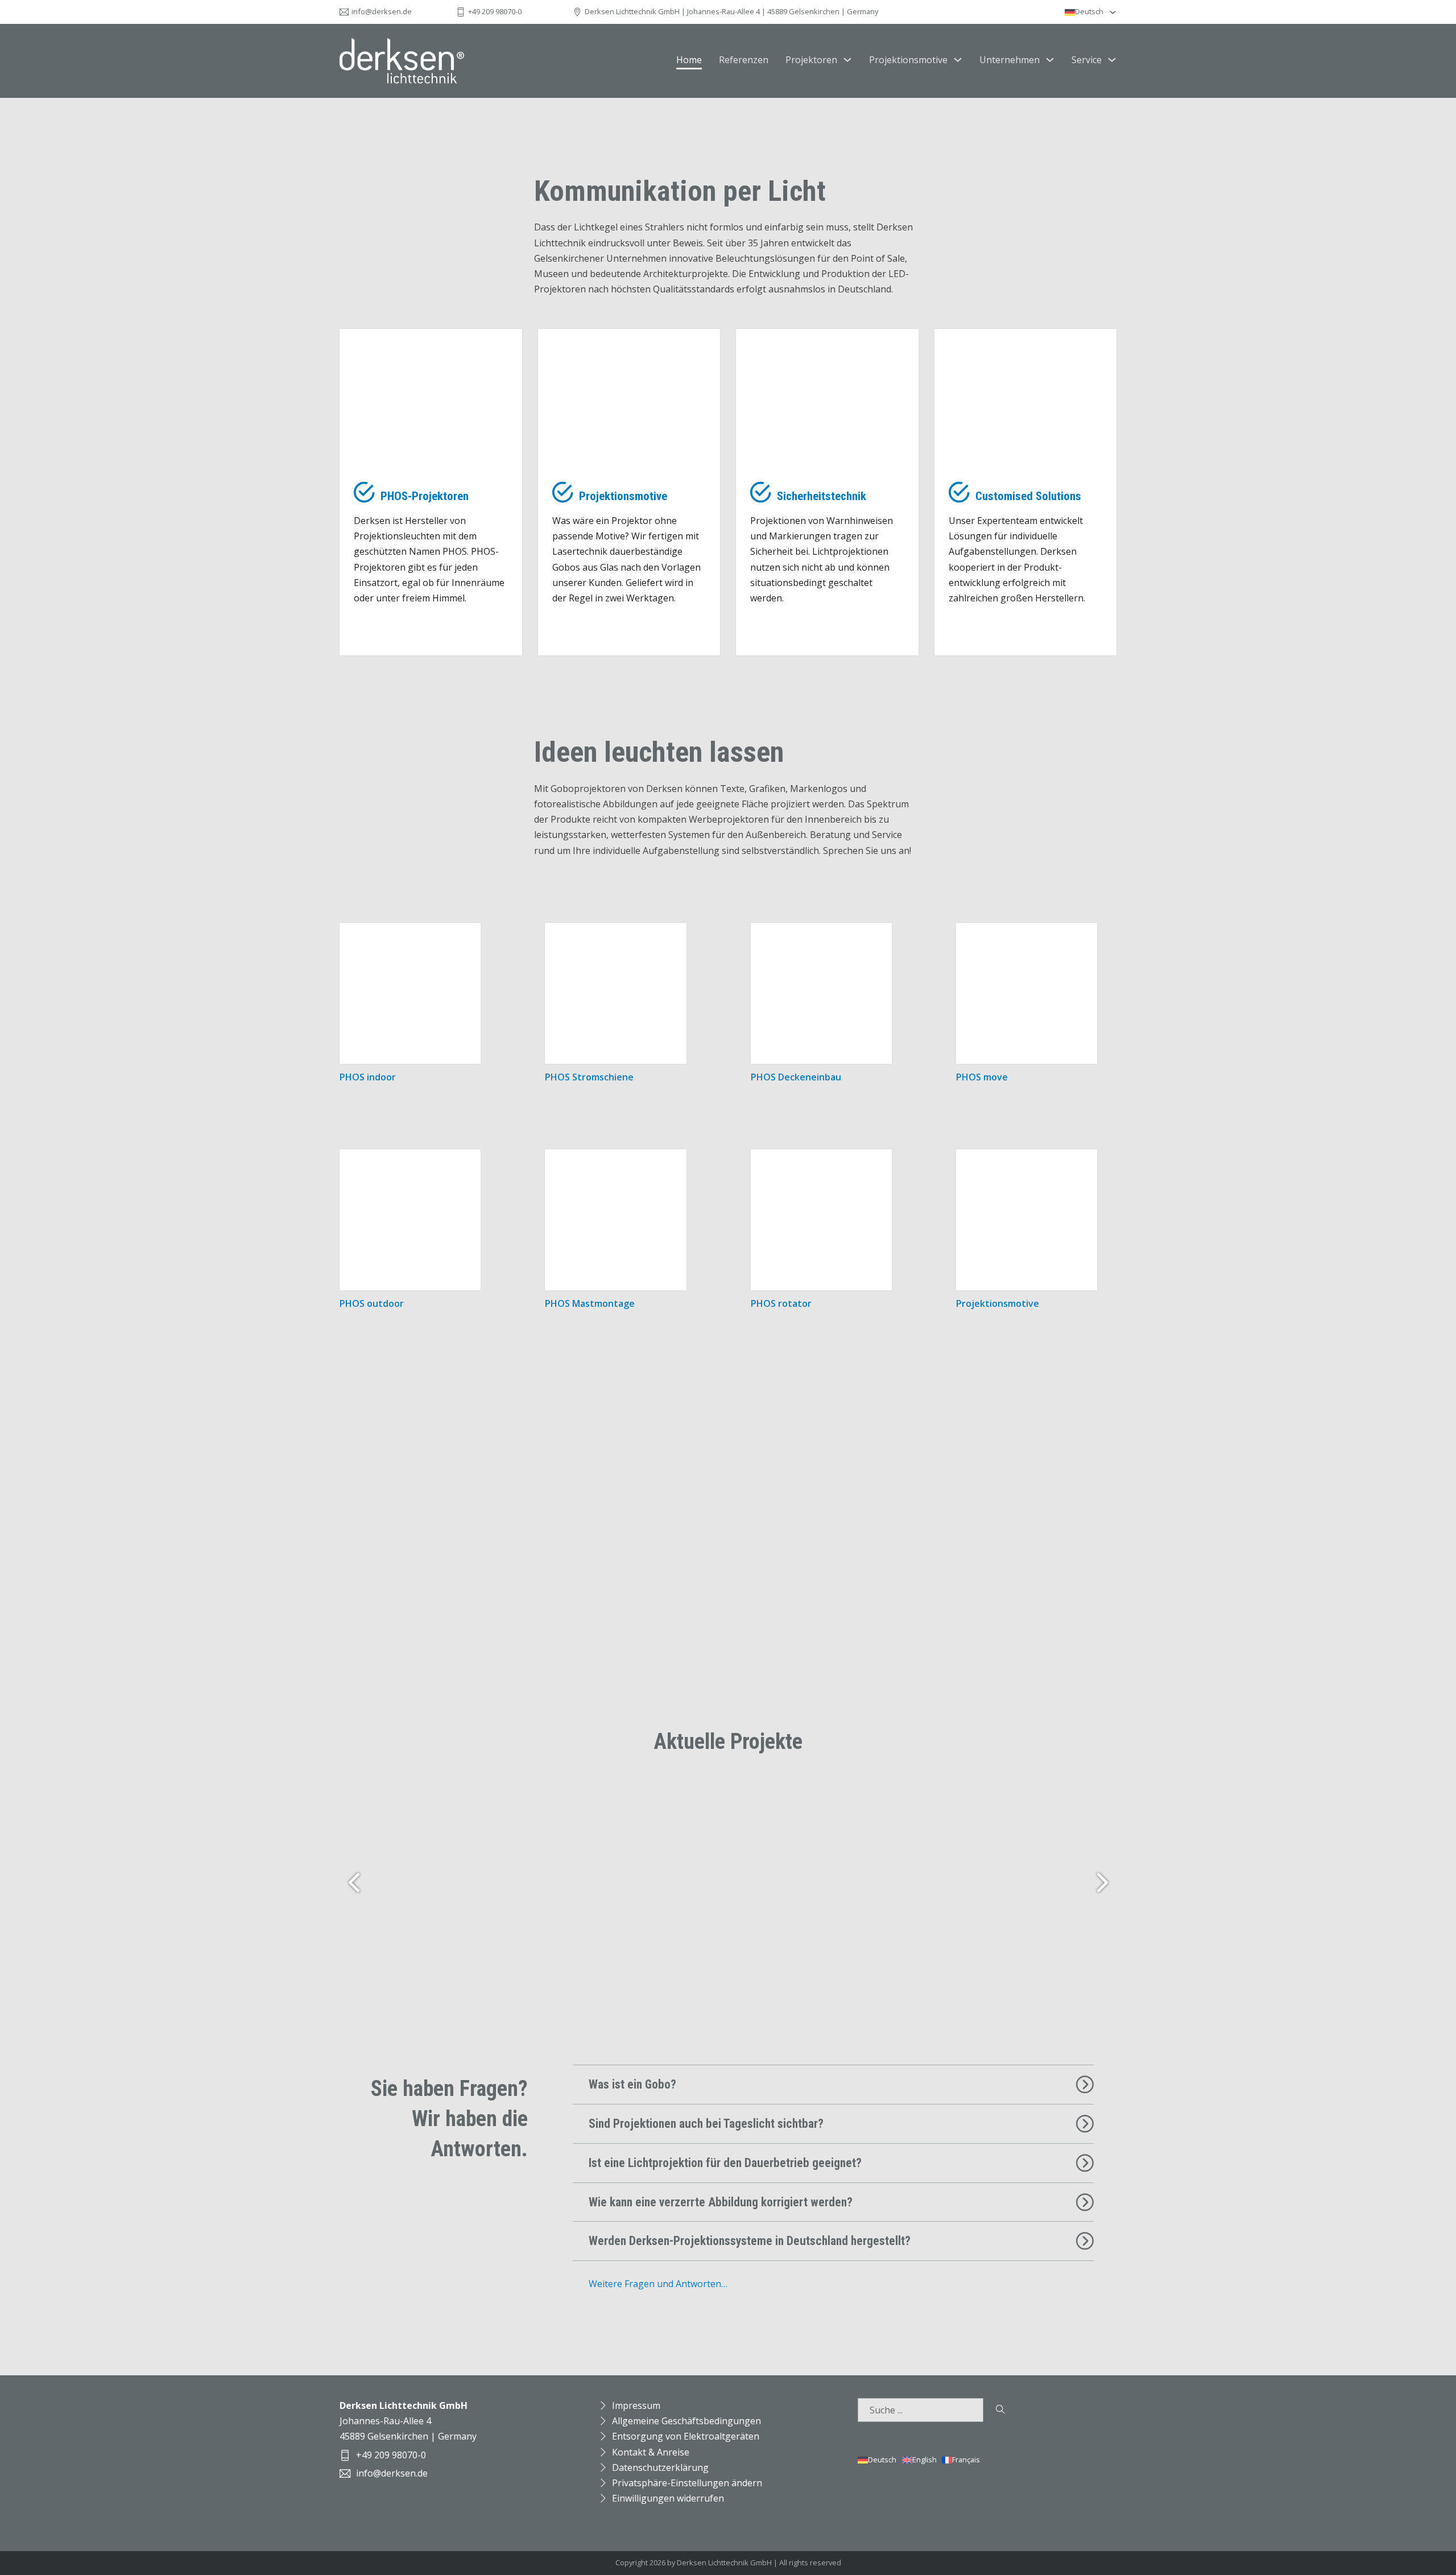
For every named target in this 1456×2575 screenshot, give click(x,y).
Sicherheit (466, 1937)
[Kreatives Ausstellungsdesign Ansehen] (942, 1827)
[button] (833, 2085)
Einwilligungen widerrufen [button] (668, 2498)
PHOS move (982, 1077)
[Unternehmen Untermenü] (1050, 60)
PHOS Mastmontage (590, 1303)
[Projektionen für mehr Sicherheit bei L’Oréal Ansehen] (466, 1814)
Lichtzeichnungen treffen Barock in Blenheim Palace (1050, 1899)
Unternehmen (1010, 60)
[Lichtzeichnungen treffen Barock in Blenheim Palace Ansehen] (1050, 1823)
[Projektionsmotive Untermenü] (958, 60)
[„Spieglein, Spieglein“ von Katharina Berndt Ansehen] (542, 1810)
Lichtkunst (542, 1945)
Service (1087, 60)
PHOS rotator (781, 1303)
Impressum (636, 2405)
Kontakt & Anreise (651, 2452)
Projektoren (811, 60)
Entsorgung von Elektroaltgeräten (686, 2436)
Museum (757, 1965)
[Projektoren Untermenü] (847, 60)
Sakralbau (390, 1946)
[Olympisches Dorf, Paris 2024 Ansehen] (679, 1814)
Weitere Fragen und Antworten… (658, 2284)
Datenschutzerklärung (660, 2467)
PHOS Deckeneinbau (796, 1077)
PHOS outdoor (372, 1303)
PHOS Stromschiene (589, 1077)
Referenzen (744, 60)
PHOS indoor (368, 1077)
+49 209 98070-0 (495, 11)
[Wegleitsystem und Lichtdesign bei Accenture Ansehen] (839, 1818)
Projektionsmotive (908, 60)
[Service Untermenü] (1112, 60)
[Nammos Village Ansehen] (608, 1806)
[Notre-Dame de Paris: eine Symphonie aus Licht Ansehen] (390, 1810)
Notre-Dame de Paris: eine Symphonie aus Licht (390, 1889)
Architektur (597, 1888)
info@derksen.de (382, 11)
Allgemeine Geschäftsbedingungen (686, 2421)
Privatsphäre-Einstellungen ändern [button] (687, 2483)
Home (689, 60)
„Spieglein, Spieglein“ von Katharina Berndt (542, 1889)
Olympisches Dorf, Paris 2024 (679, 1880)
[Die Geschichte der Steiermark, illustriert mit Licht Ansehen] (757, 1811)
